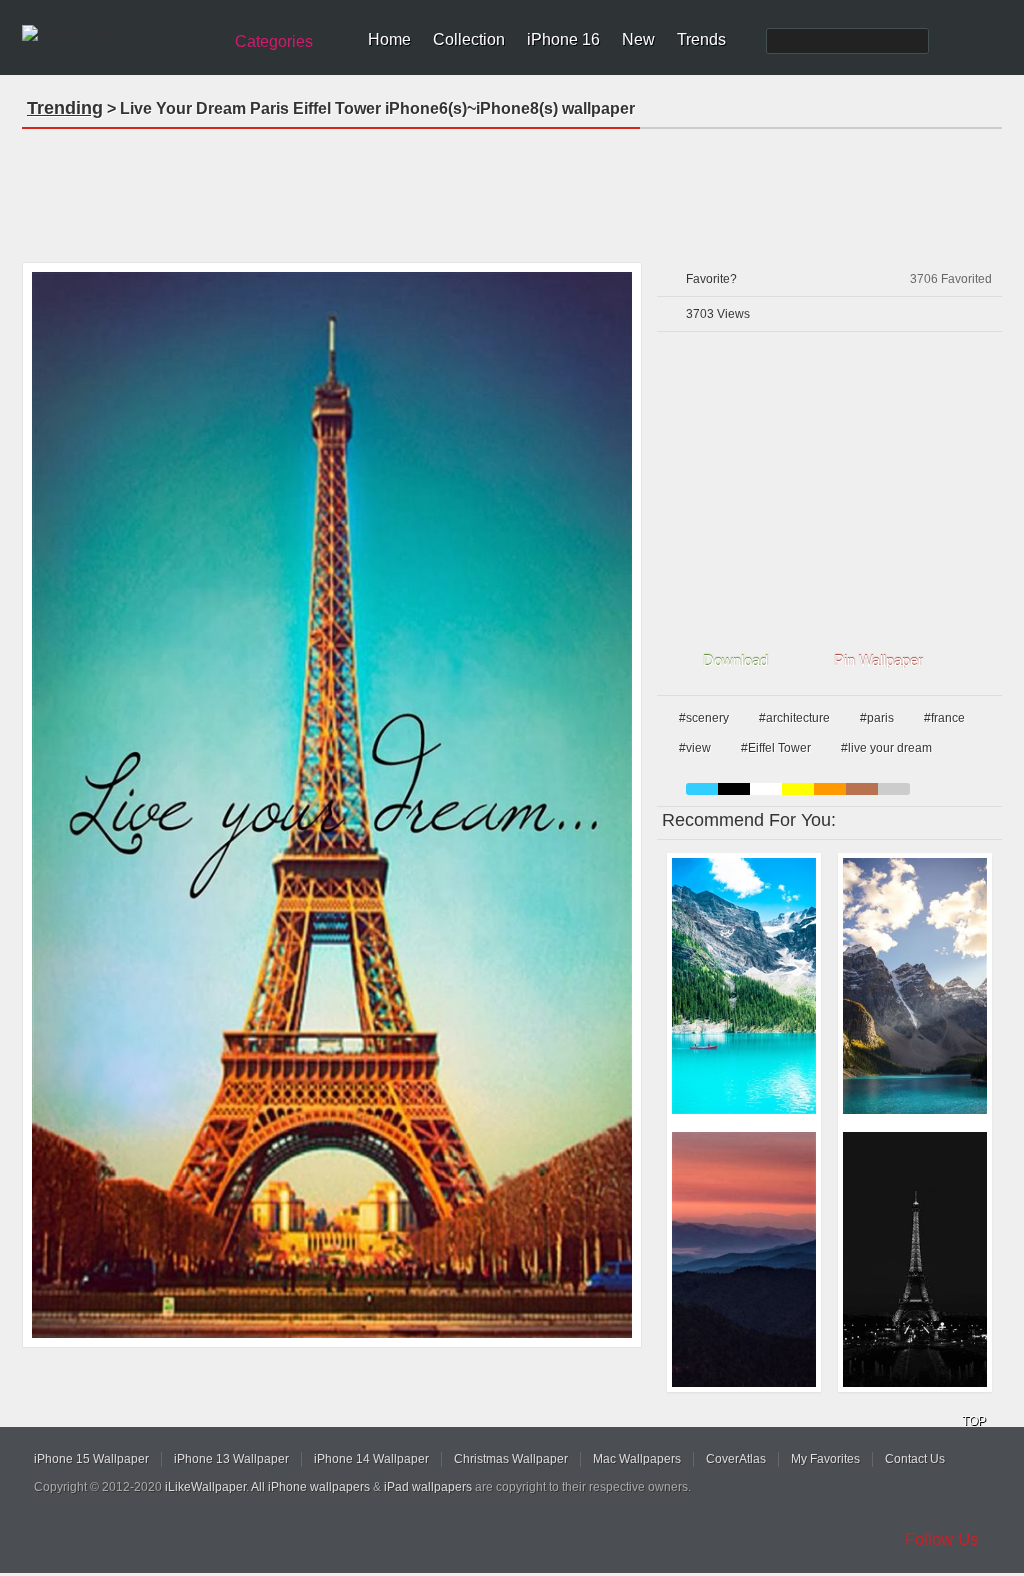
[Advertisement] (512, 189)
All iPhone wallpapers (310, 1487)
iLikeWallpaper (205, 1487)
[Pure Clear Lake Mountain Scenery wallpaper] (744, 986)
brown (862, 789)
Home (389, 39)
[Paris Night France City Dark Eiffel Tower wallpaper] (915, 1260)
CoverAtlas (736, 1459)
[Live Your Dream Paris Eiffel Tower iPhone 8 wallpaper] (332, 805)
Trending (65, 108)
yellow (798, 789)
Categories (274, 41)
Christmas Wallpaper (511, 1459)
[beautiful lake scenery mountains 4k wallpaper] (915, 986)
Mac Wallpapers (637, 1459)
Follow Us (942, 1539)
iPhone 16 (563, 39)
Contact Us (915, 1459)
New (638, 39)
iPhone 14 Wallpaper (371, 1459)
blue (702, 789)
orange (830, 789)
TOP (974, 1421)
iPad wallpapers (428, 1487)
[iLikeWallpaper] (119, 34)
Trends (701, 39)
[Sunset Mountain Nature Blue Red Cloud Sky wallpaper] (744, 1260)
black (734, 789)
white (766, 789)
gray (894, 789)
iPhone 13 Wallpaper (231, 1459)
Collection (469, 39)
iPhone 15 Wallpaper (91, 1459)
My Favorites (825, 1459)
